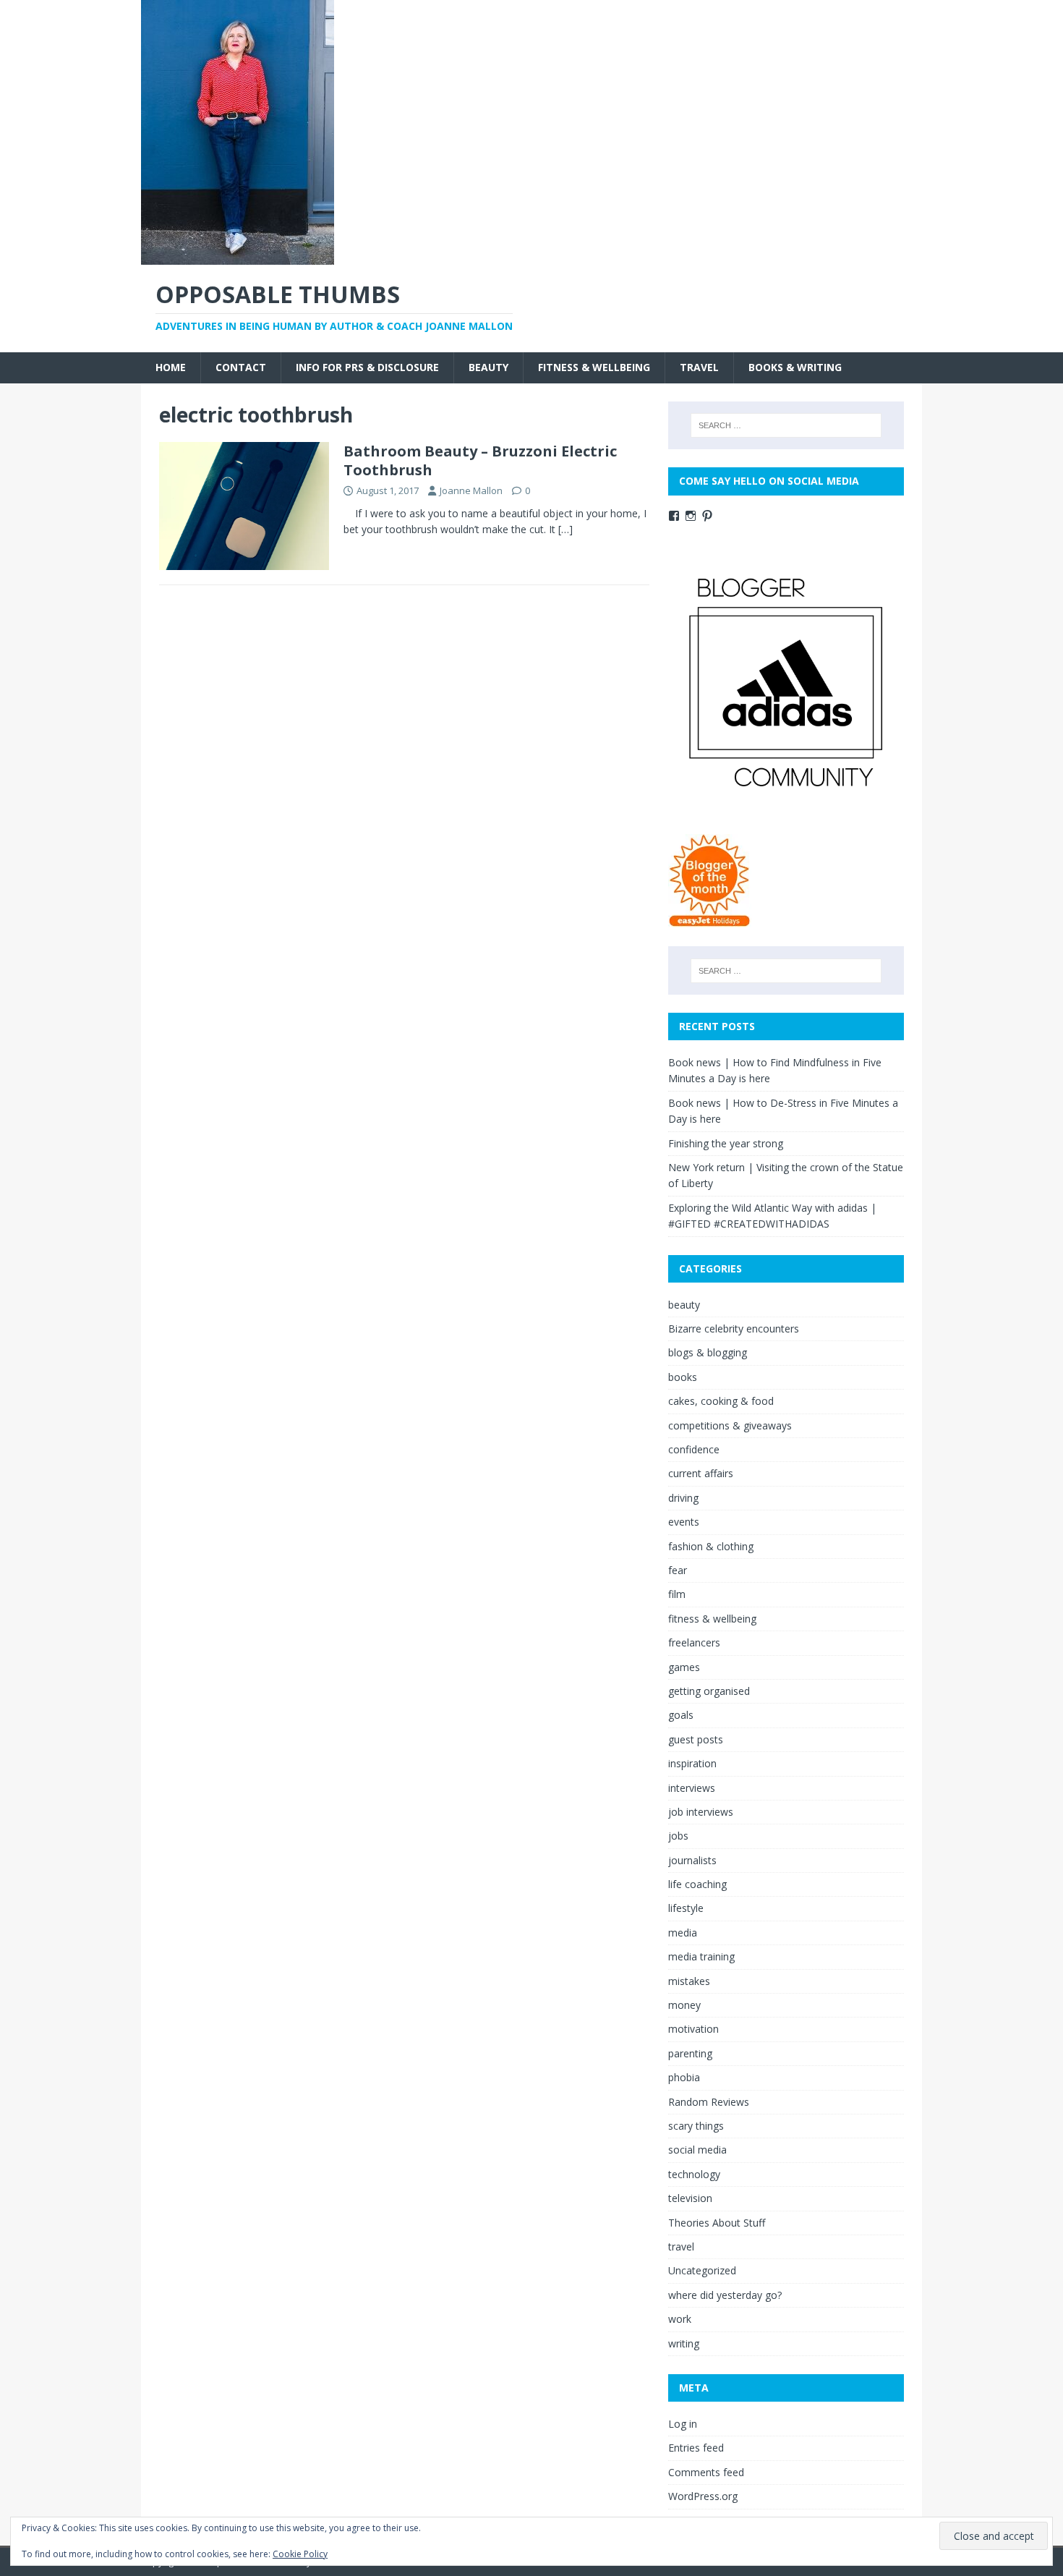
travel (699, 367)
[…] (565, 529)
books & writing (795, 367)
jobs (678, 1836)
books (683, 1377)
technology (694, 2174)
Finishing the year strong (726, 1143)
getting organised (709, 1691)
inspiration (692, 1763)
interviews (692, 1788)
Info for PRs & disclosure (367, 367)
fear (678, 1570)
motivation (693, 2029)
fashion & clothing (711, 1546)
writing (684, 2343)
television (690, 2198)
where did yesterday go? (725, 2295)
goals (681, 1715)
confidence (694, 1449)
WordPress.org (703, 2496)
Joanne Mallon (471, 490)
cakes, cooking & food (721, 1401)
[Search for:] (786, 425)
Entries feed (696, 2448)
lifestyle (686, 1908)
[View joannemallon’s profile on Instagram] (691, 516)
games (684, 1667)
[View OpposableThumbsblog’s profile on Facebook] (674, 516)
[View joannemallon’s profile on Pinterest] (707, 516)
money (684, 2005)
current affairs (701, 1473)
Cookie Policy (300, 2554)
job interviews (701, 1812)
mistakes (689, 1981)
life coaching (697, 1884)
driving (683, 1498)
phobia (684, 2077)
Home (171, 367)
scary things (696, 2126)
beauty (488, 367)
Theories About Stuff (717, 2223)
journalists (692, 1860)
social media (697, 2150)
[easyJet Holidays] (710, 920)
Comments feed (706, 2472)
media (683, 1933)
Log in (683, 2424)
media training (701, 1956)
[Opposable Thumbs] (238, 256)
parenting (690, 2053)
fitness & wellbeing (594, 367)
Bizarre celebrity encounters (734, 1329)
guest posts (696, 1739)
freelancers (694, 1642)
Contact (241, 367)
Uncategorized (702, 2270)
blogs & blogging (708, 1352)
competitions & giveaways (730, 1425)
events (684, 1522)
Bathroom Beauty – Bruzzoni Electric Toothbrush (480, 460)
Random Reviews (709, 2102)
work (680, 2319)
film (677, 1594)
